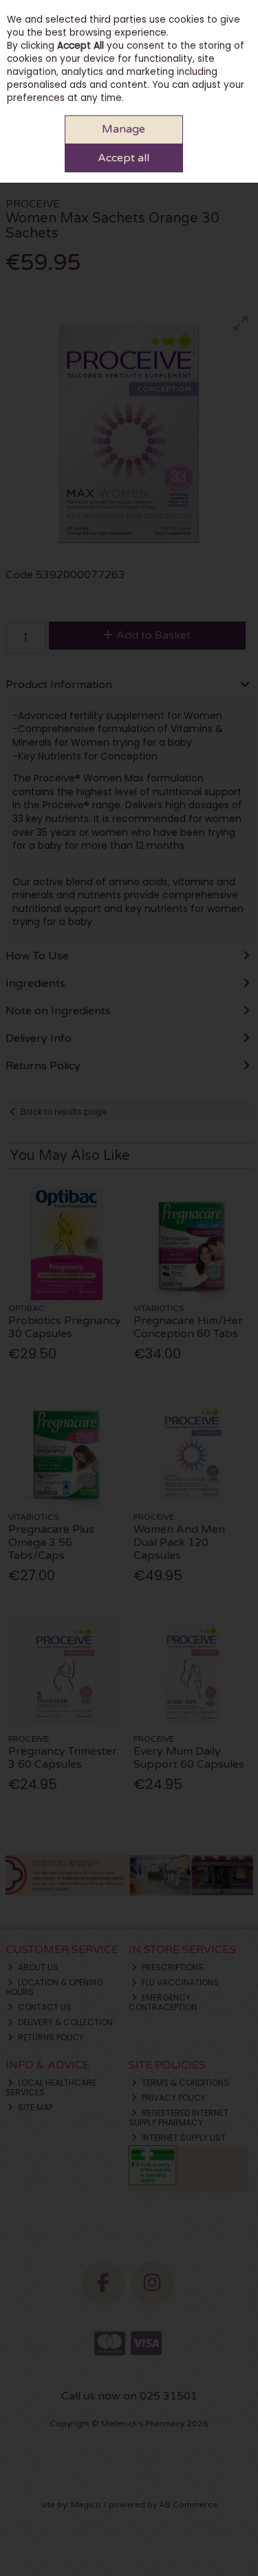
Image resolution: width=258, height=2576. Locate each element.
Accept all (123, 158)
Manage (123, 129)
